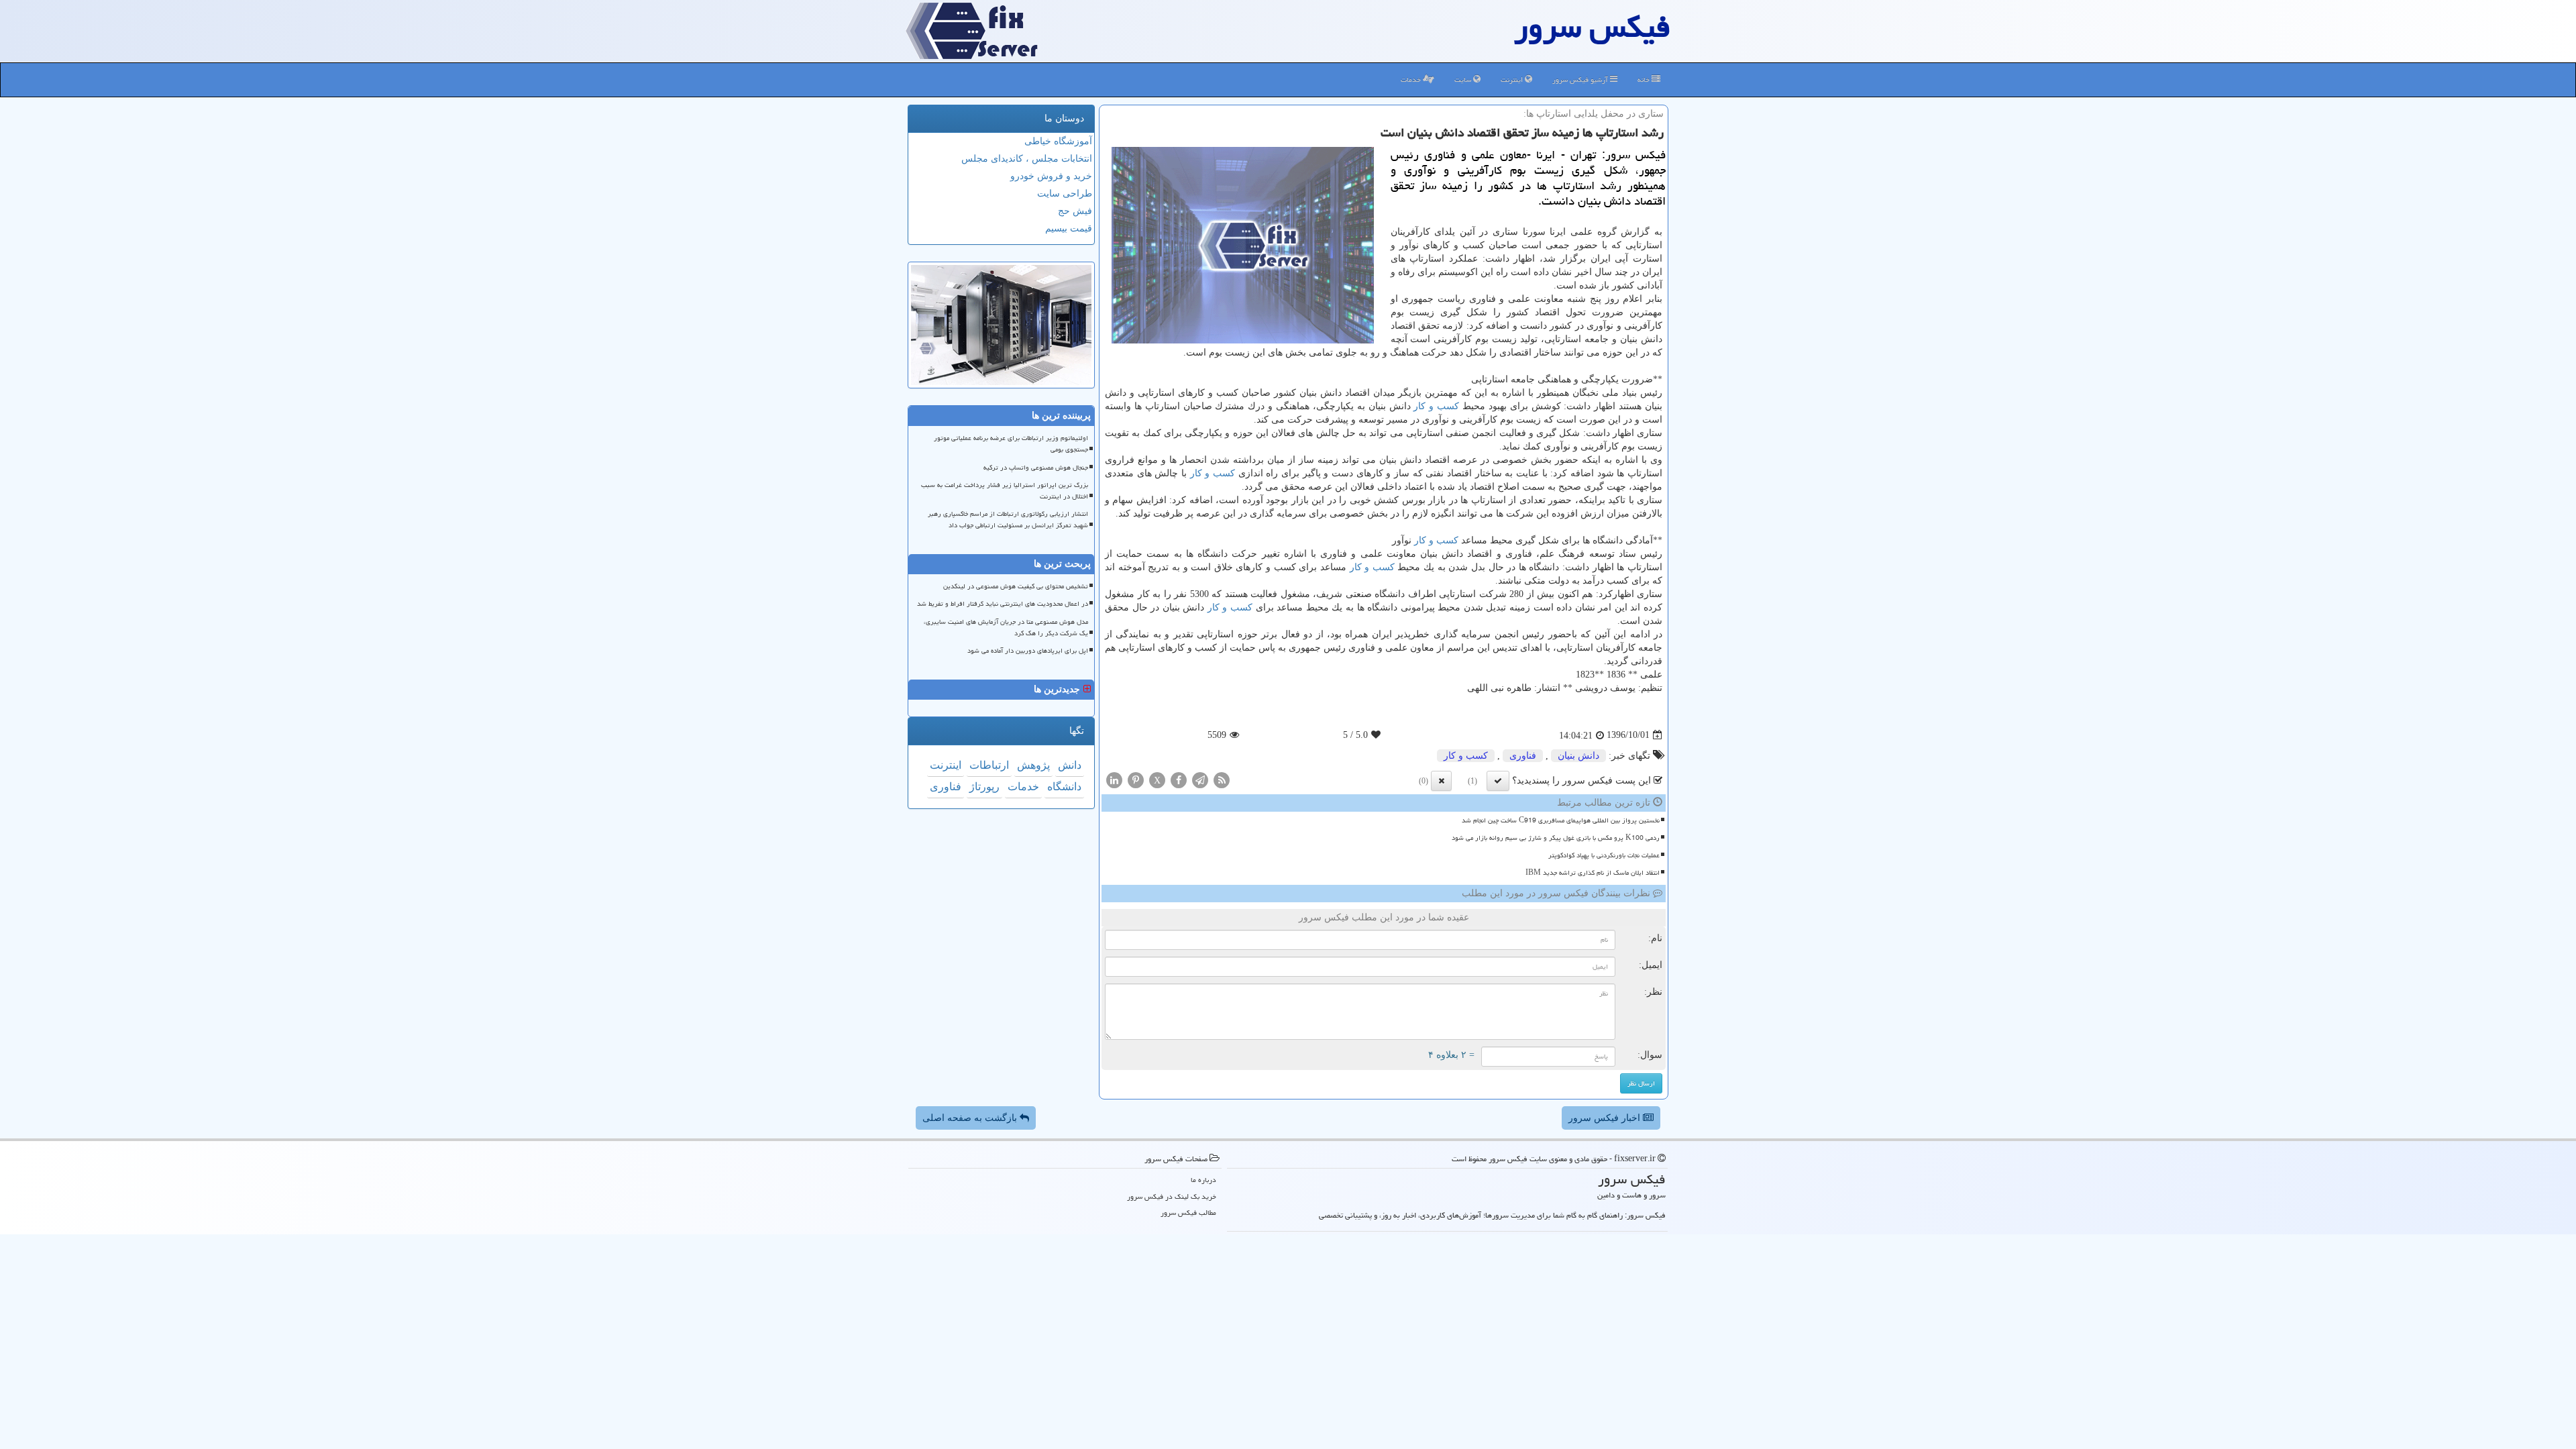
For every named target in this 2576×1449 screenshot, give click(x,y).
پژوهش (1033, 765)
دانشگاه (1064, 787)
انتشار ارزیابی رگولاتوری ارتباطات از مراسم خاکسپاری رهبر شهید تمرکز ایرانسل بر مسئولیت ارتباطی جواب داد (1008, 520)
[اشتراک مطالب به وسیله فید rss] (1222, 779)
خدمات (1412, 79)
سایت (1464, 79)
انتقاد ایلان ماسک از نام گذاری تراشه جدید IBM (1593, 873)
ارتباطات (989, 765)
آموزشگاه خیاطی (1058, 141)
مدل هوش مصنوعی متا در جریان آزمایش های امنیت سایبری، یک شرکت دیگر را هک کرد (1006, 628)
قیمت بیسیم (1069, 228)
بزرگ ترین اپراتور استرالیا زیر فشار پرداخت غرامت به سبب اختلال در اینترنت (1005, 491)
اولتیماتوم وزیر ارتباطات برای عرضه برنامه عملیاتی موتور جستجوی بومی (1011, 444)
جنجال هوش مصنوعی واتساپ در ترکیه (1036, 468)
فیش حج (1075, 211)
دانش (1070, 765)
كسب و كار (1436, 406)
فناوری (1523, 756)
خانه (1645, 79)
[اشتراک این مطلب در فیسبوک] (1179, 779)
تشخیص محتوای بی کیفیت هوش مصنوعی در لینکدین (1016, 586)
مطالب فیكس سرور (1188, 1213)
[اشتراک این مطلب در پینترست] (1136, 779)
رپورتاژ (984, 787)
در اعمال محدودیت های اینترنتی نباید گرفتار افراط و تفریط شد (1003, 604)
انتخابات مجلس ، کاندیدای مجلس (1027, 159)
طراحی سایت (1065, 194)
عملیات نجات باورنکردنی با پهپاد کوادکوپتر (1604, 855)
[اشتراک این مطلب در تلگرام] (1200, 779)
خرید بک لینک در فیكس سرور (1172, 1196)
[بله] (1498, 781)
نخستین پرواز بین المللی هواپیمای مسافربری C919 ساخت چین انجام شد (1561, 820)
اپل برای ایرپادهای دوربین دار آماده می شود (1028, 651)
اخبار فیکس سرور (1606, 1118)
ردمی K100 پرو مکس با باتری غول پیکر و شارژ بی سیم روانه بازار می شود (1556, 838)
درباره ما (1203, 1180)
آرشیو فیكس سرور (1581, 79)
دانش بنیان (1578, 756)
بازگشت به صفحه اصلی (971, 1118)
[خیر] (1441, 781)
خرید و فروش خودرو (1051, 176)
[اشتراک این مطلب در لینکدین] (1114, 779)
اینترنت (1513, 79)
